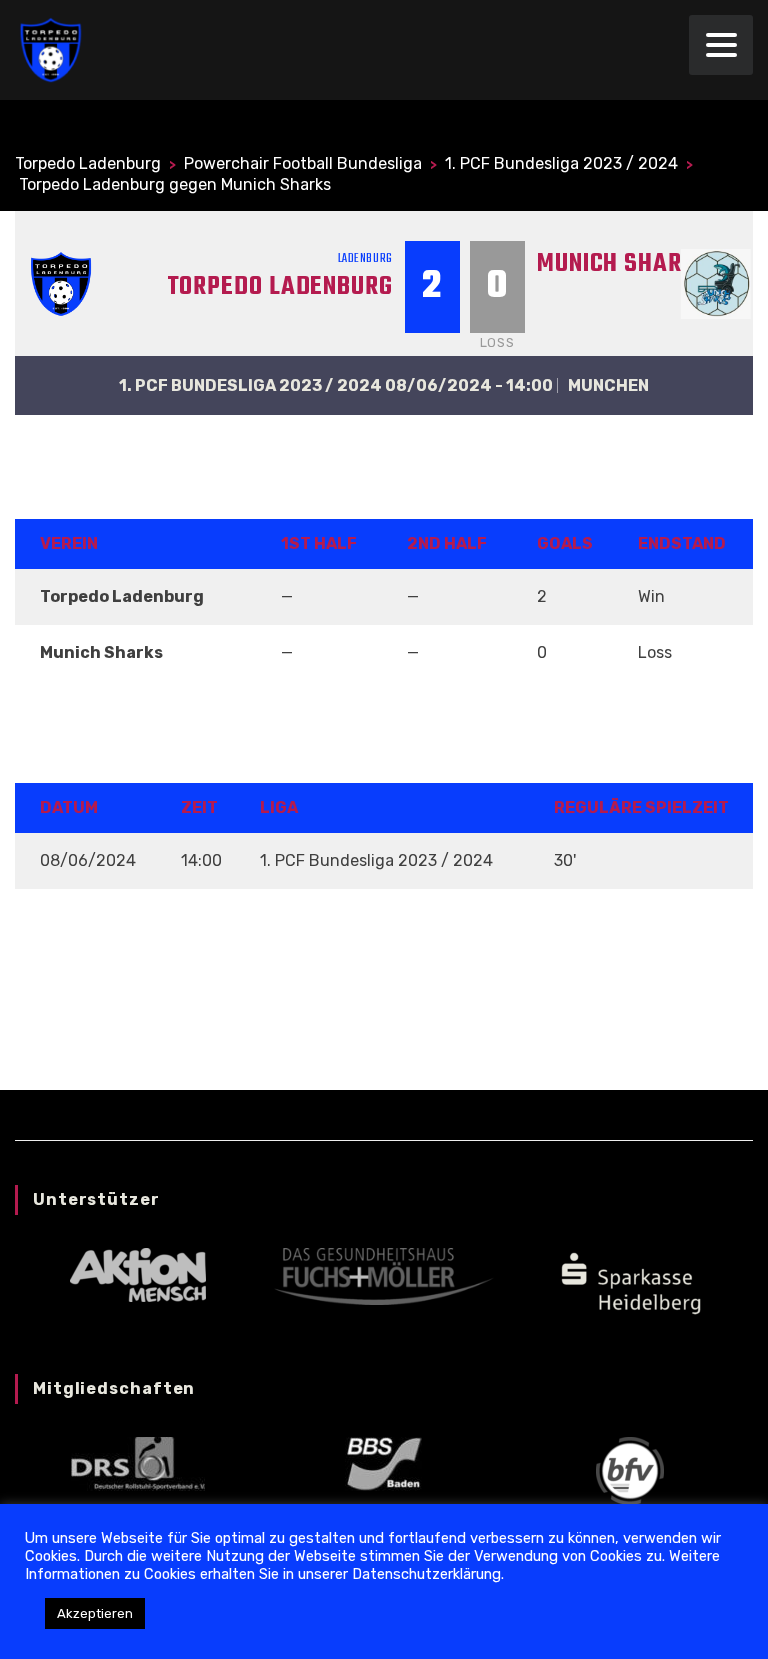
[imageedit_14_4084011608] (630, 1281)
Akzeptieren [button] (95, 1613)
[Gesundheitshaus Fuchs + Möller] (384, 1275)
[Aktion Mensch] (138, 1274)
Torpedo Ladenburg (280, 287)
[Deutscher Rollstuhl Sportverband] (138, 1462)
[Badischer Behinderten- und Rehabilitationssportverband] (383, 1462)
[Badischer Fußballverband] (630, 1469)
